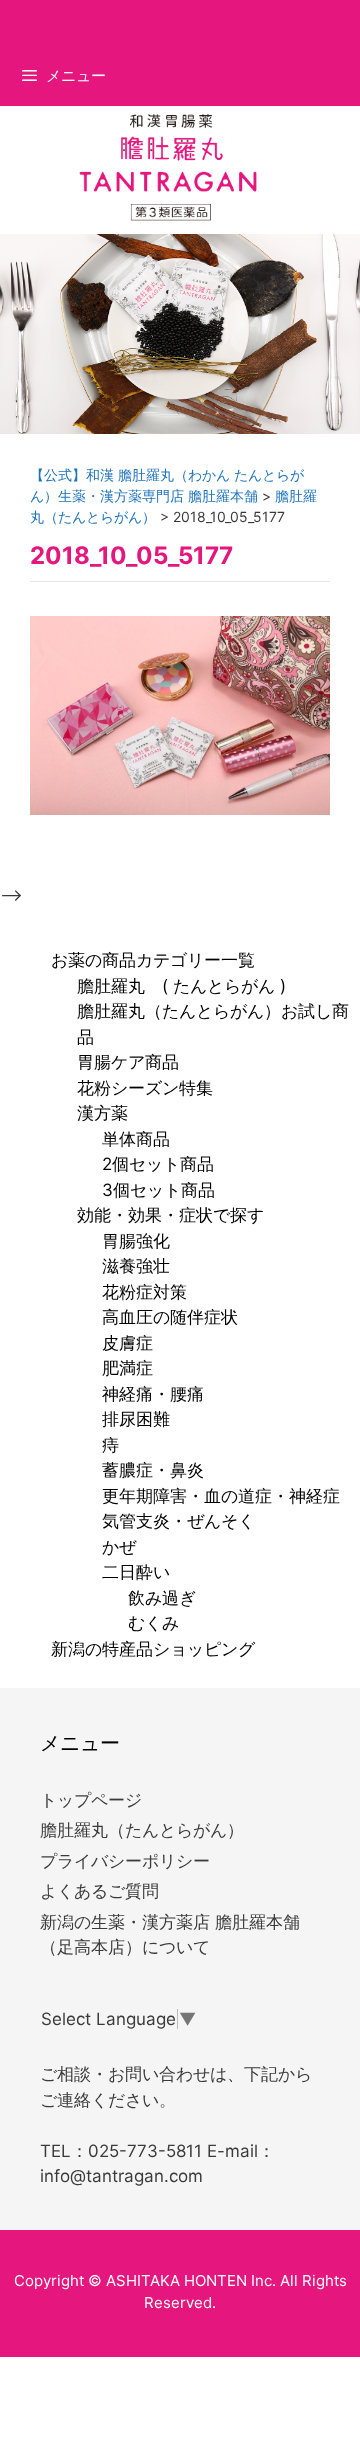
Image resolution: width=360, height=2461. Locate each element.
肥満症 (127, 1368)
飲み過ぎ (162, 1598)
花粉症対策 (144, 1292)
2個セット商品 (158, 1164)
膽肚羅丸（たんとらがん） (142, 1830)
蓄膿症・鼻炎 (153, 1470)
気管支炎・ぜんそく (178, 1521)
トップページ (91, 1800)
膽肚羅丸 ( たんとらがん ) (181, 986)
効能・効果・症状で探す (170, 1215)
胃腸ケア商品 (128, 1062)
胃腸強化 (136, 1241)
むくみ (153, 1623)
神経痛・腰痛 (153, 1394)
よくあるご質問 (99, 1891)
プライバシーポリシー (125, 1861)
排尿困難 (136, 1419)
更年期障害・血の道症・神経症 (221, 1496)
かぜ (119, 1547)
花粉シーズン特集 (145, 1088)
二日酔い (136, 1572)
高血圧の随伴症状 (170, 1317)
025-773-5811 (145, 2151)
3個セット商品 (158, 1190)
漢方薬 (102, 1113)
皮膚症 (127, 1343)
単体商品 (136, 1139)
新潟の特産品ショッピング (153, 1649)
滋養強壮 (136, 1266)
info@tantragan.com (121, 2176)
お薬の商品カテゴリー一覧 (153, 960)
